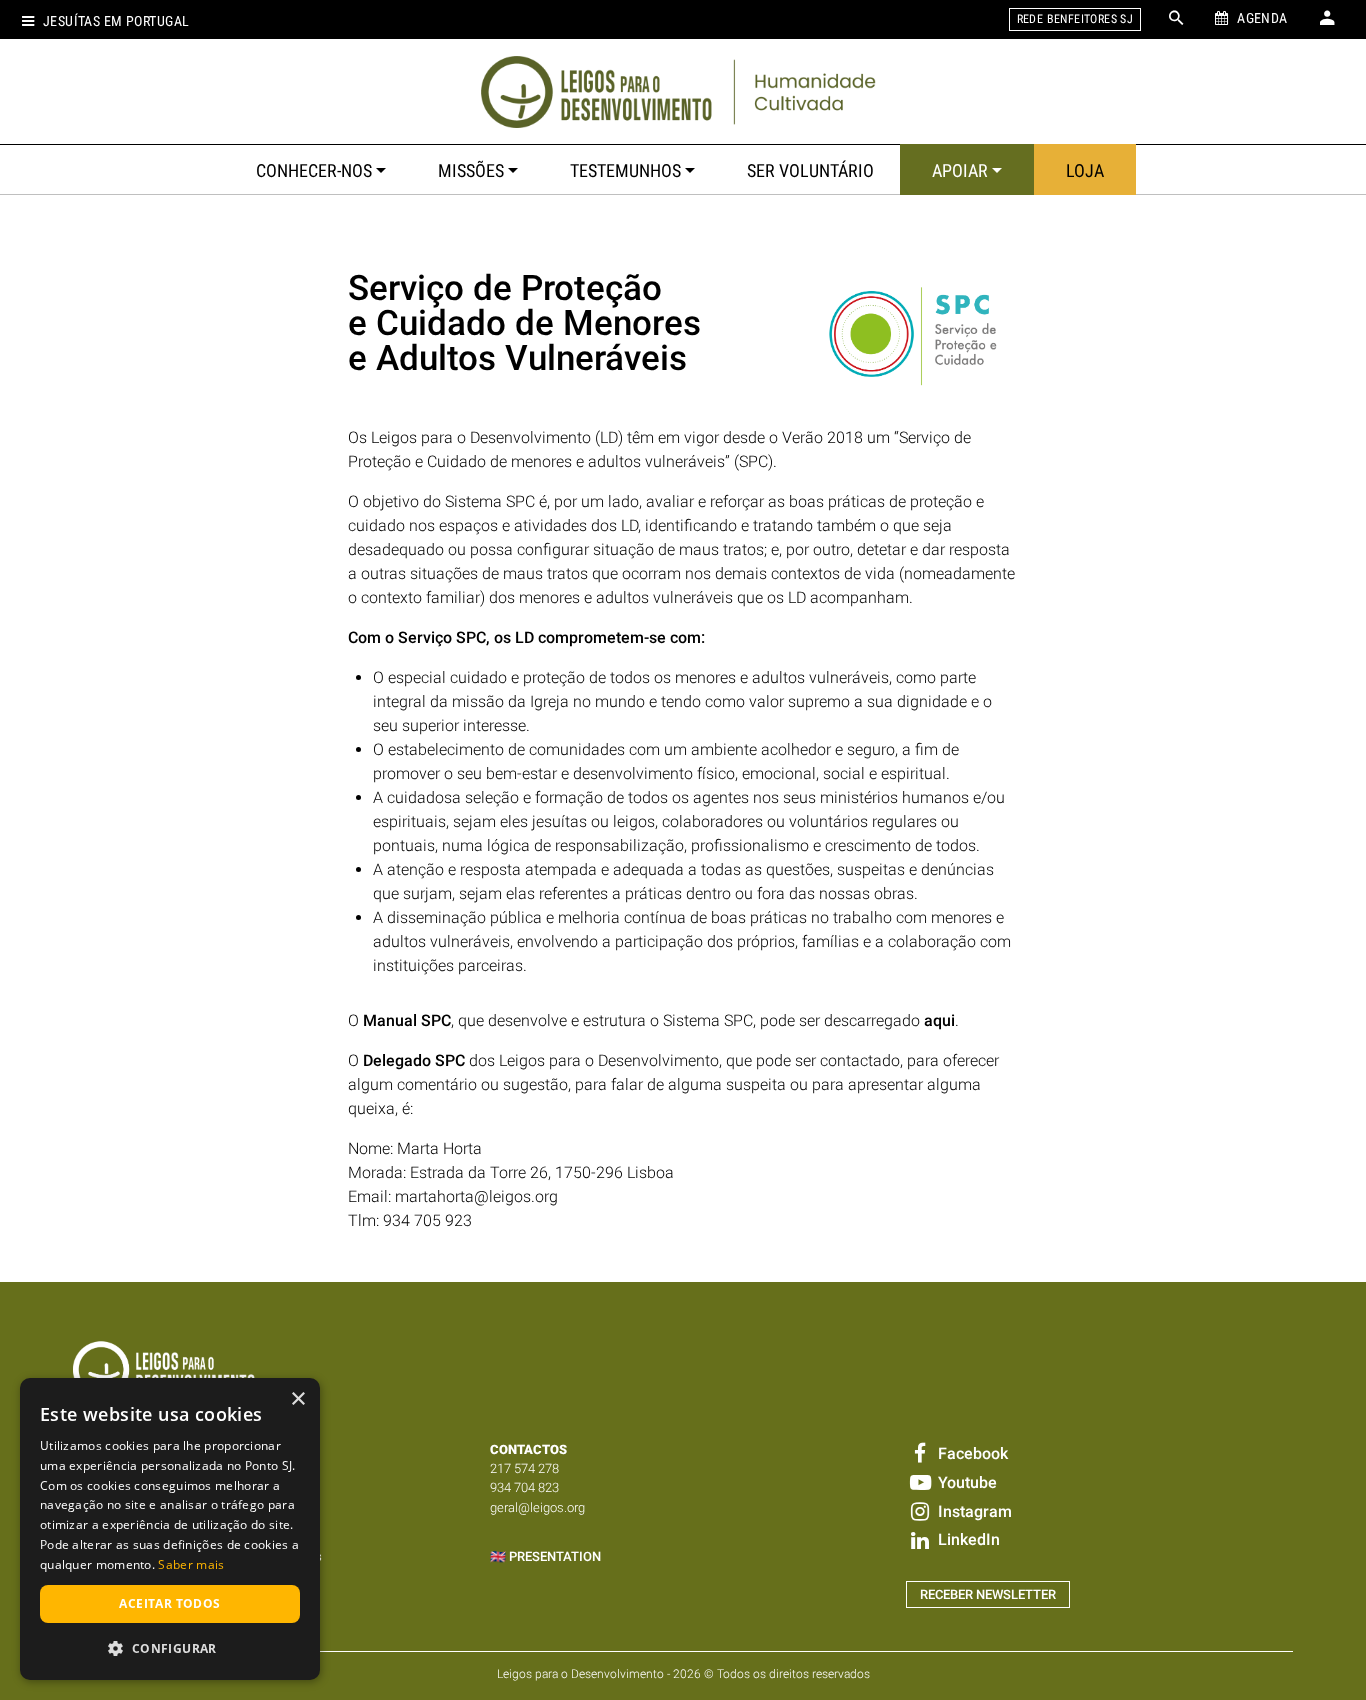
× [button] (297, 1399)
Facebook (970, 1453)
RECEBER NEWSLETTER (988, 1594)
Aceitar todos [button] (169, 1603)
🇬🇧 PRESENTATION (545, 1556)
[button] (170, 1648)
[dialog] (170, 1529)
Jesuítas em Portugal (116, 21)
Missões (471, 171)
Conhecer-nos (314, 171)
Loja (1085, 171)
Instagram (972, 1511)
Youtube (965, 1482)
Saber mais (191, 1564)
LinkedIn (966, 1539)
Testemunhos (625, 171)
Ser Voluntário (810, 171)
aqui (939, 1020)
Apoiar (960, 171)
